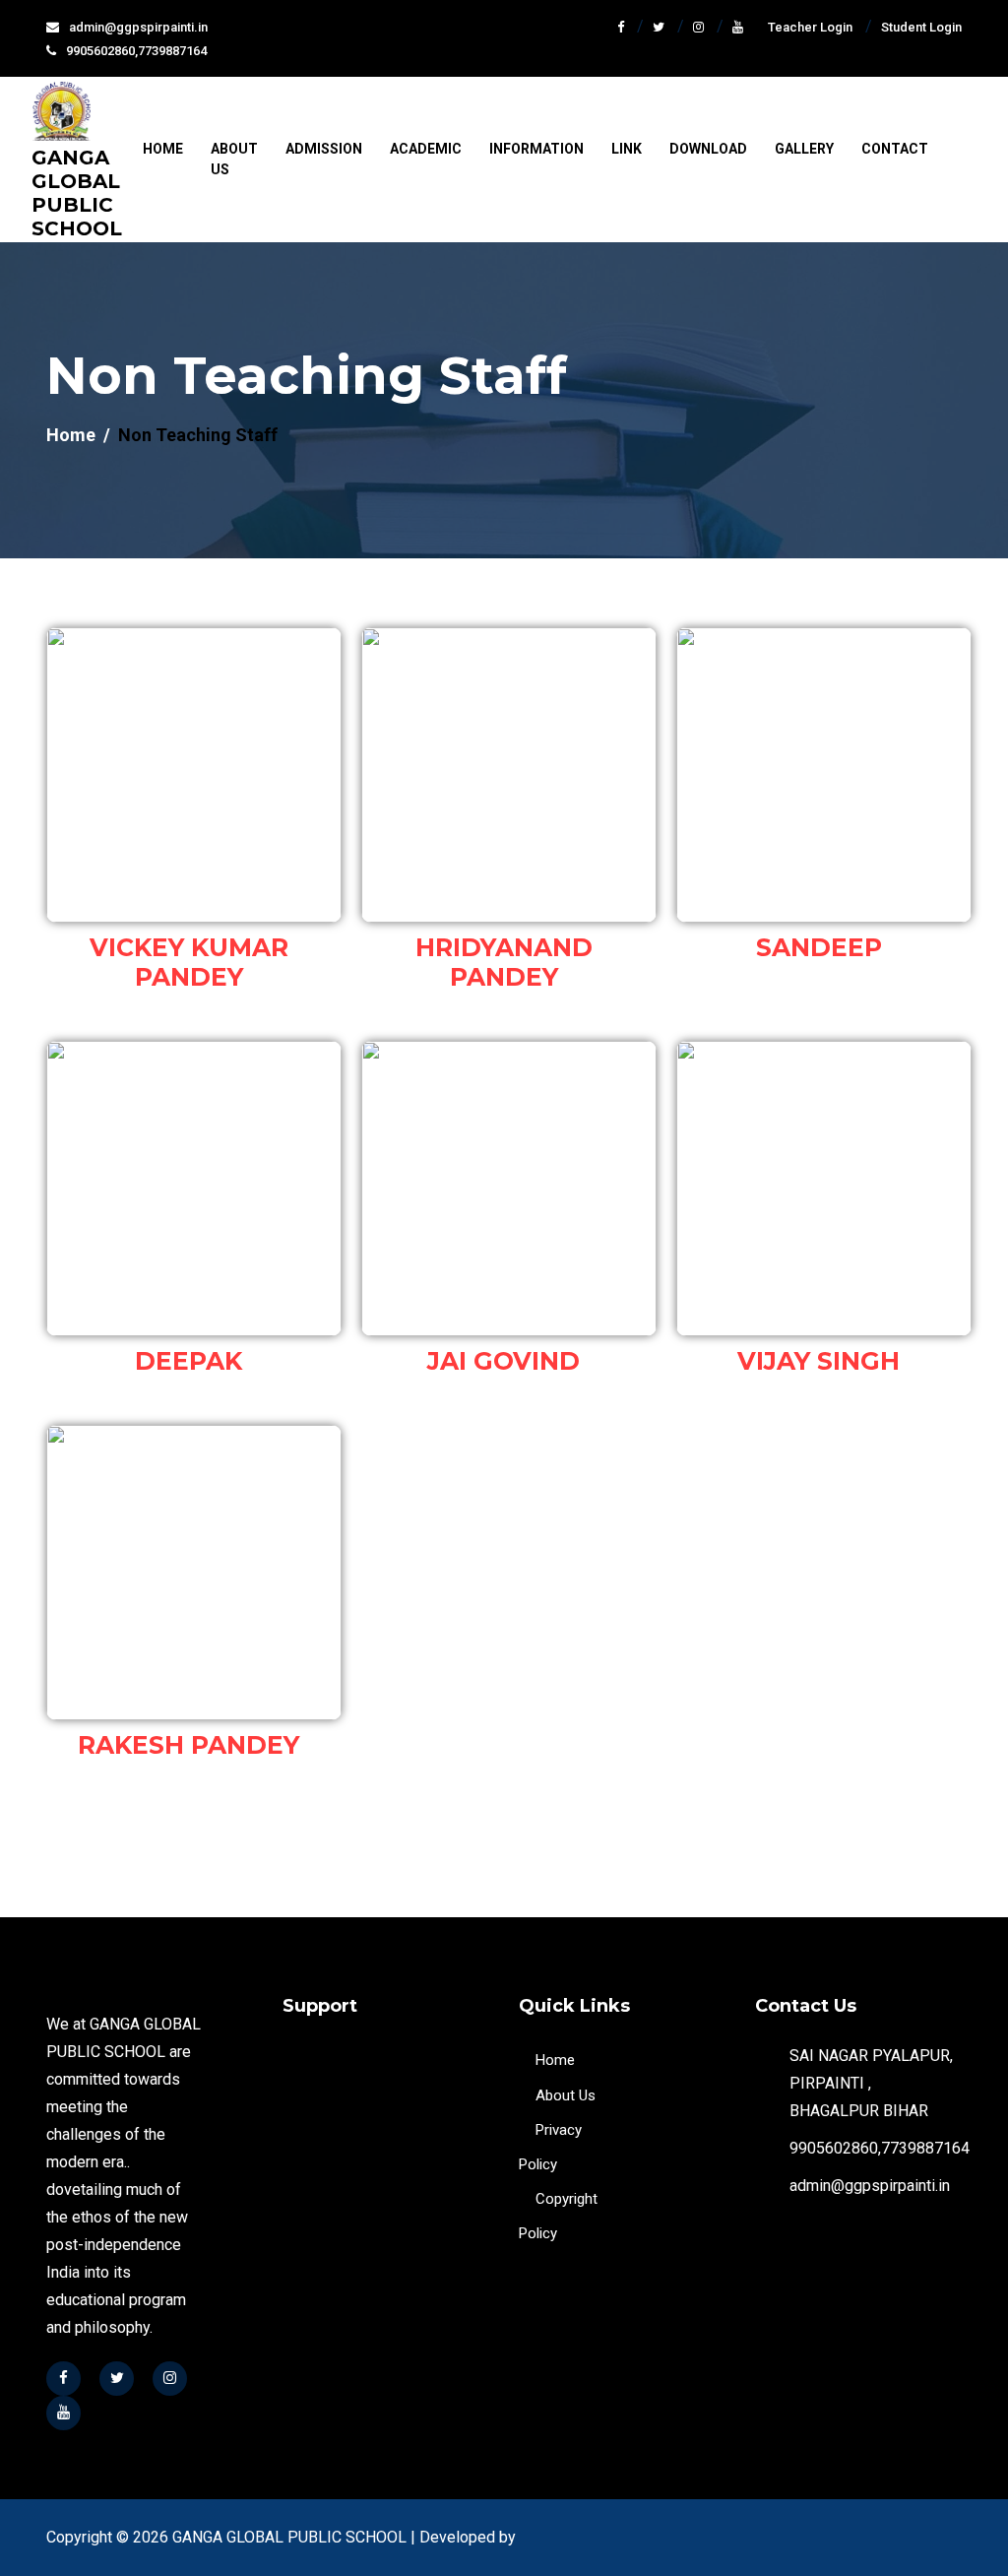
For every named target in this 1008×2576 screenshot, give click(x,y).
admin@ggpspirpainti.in (138, 27)
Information (536, 149)
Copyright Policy (558, 2216)
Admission (324, 149)
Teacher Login (810, 27)
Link (627, 149)
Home (163, 149)
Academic (426, 149)
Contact (895, 149)
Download (708, 149)
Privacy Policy (550, 2147)
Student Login (921, 27)
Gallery (804, 149)
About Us (234, 159)
